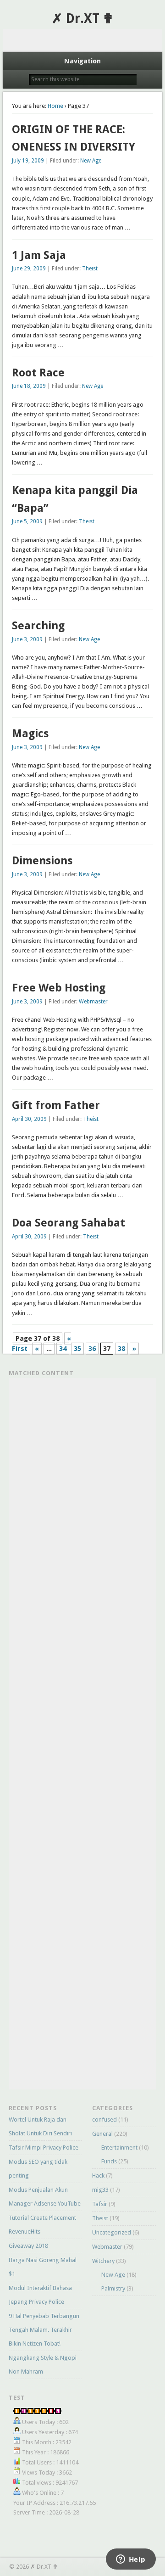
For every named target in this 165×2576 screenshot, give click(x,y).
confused (104, 2120)
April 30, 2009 (29, 1119)
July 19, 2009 (28, 161)
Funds (109, 2161)
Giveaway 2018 (28, 2246)
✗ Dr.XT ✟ (82, 19)
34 (63, 1349)
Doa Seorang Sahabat (69, 1223)
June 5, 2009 (27, 521)
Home (55, 106)
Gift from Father (56, 1105)
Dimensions (42, 861)
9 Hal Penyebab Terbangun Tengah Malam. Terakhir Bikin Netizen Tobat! (44, 2330)
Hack (98, 2176)
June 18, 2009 (29, 386)
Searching (38, 626)
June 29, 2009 (29, 269)
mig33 (100, 2190)
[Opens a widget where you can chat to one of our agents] (131, 2560)
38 (121, 1349)
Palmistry (113, 2288)
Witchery (103, 2261)
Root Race (38, 373)
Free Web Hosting (59, 988)
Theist (90, 269)
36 (92, 1349)
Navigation (82, 61)
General (102, 2134)
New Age (91, 161)
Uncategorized (112, 2232)
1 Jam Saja (39, 255)
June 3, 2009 (27, 639)
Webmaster (93, 1002)
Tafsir (100, 2204)
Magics (30, 734)
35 (77, 1349)
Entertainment (119, 2148)
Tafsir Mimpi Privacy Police (44, 2148)
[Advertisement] (83, 40)
